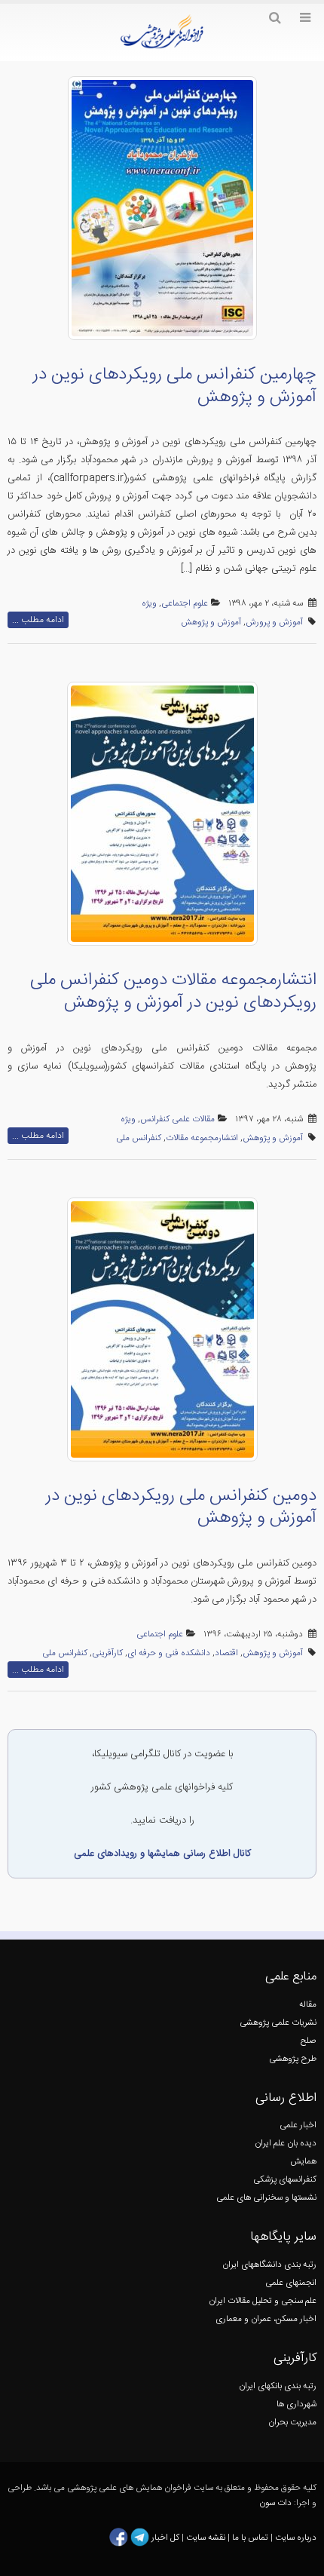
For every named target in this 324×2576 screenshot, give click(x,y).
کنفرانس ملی (139, 1138)
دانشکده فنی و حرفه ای (169, 1653)
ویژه (149, 604)
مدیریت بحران (292, 2423)
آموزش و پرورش (274, 623)
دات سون (275, 2503)
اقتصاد (226, 1653)
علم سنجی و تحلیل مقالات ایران (263, 2301)
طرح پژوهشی (293, 2059)
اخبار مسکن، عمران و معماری (266, 2319)
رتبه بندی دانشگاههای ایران (269, 2265)
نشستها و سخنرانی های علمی (266, 2198)
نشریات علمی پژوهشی (278, 2023)
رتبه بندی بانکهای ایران (278, 2386)
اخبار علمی (298, 2125)
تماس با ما (249, 2538)
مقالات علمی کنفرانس (177, 1119)
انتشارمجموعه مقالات (202, 1138)
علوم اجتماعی (185, 604)
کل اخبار (165, 2538)
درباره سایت (296, 2538)
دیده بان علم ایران (286, 2144)
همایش (303, 2162)
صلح (309, 2041)
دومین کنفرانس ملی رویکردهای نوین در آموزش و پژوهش (181, 1507)
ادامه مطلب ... (38, 620)
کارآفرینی (107, 1653)
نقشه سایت (207, 2538)
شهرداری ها (296, 2404)
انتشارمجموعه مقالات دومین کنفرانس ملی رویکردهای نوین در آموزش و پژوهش (173, 992)
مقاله (308, 2005)
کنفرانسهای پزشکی (285, 2180)
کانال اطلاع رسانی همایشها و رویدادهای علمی (162, 1854)
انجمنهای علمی (291, 2283)
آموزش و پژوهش (211, 623)
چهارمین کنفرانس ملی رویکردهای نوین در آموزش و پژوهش (175, 386)
